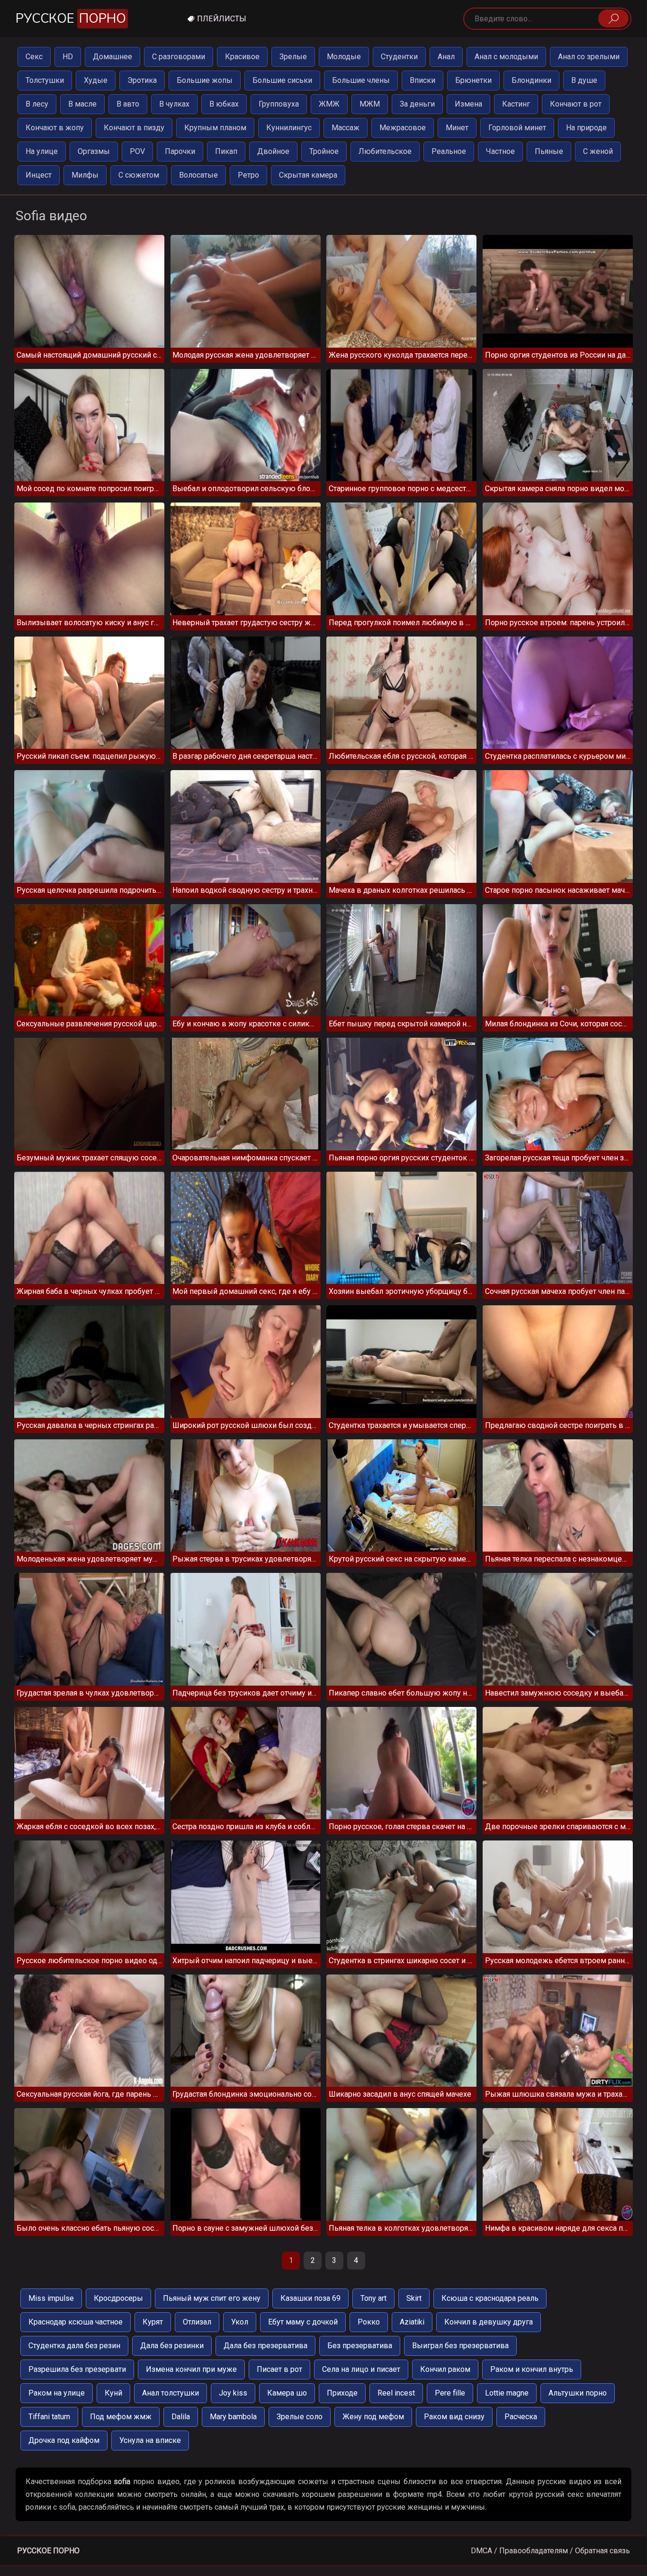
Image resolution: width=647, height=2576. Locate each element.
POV (137, 151)
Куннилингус (289, 128)
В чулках (174, 104)
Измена (468, 104)
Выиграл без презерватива (460, 2346)
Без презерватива (360, 2346)
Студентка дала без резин (74, 2346)
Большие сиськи (282, 80)
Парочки (180, 151)
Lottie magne (507, 2393)
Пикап (226, 151)
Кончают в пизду (134, 128)
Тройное (324, 151)
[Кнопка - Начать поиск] (613, 18)
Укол (240, 2322)
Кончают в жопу (55, 128)
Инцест (39, 175)
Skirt (414, 2298)
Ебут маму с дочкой (303, 2322)
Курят (153, 2322)
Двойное (273, 151)
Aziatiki (412, 2322)
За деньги (417, 104)
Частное (500, 151)
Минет (457, 128)
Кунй (113, 2393)
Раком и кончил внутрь (532, 2369)
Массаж (346, 128)
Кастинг (516, 104)
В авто (128, 104)
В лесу (37, 104)
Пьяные (549, 151)
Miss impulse (51, 2298)
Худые (96, 80)
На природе (586, 128)
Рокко (369, 2322)
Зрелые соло (300, 2417)
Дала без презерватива (265, 2346)
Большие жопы (205, 80)
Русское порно (48, 2551)
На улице (42, 151)
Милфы (85, 175)
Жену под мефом (373, 2417)
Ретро (248, 175)
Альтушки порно (578, 2393)
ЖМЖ (329, 104)
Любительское (385, 151)
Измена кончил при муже (191, 2369)
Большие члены (361, 80)
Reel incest (396, 2393)
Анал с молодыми (506, 57)
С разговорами (179, 57)
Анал (446, 57)
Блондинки (531, 80)
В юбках (224, 104)
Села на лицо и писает (361, 2369)
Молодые (344, 57)
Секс (34, 57)
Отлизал (197, 2322)
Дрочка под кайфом (64, 2440)
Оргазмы (94, 151)
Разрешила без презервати (77, 2369)
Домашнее (112, 57)
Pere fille (450, 2393)
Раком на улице (57, 2393)
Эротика (142, 80)
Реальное (449, 151)
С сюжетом (139, 175)
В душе (584, 80)
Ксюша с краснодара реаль (490, 2298)
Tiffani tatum (49, 2417)
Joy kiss (233, 2393)
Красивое (242, 57)
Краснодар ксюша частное (76, 2322)
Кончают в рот (576, 104)
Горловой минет (517, 128)
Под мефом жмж (121, 2417)
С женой (598, 151)
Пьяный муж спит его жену (212, 2298)
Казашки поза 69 (310, 2298)
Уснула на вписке (150, 2440)
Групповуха (279, 104)
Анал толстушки (171, 2393)
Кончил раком (445, 2369)
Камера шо (287, 2393)
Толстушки (45, 80)
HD (68, 57)
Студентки (399, 57)
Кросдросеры (118, 2298)
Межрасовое (403, 128)
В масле (82, 104)
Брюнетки (473, 80)
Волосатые (198, 175)
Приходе (342, 2393)
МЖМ (370, 104)
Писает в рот (279, 2369)
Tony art (373, 2298)
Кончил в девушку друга (489, 2322)
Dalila (181, 2417)
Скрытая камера (308, 175)
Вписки (422, 80)
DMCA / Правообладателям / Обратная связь (550, 2551)
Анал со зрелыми (589, 57)
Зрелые (293, 57)
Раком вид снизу (454, 2417)
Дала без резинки (172, 2346)
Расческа (521, 2417)
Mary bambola (233, 2417)
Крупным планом (215, 128)
